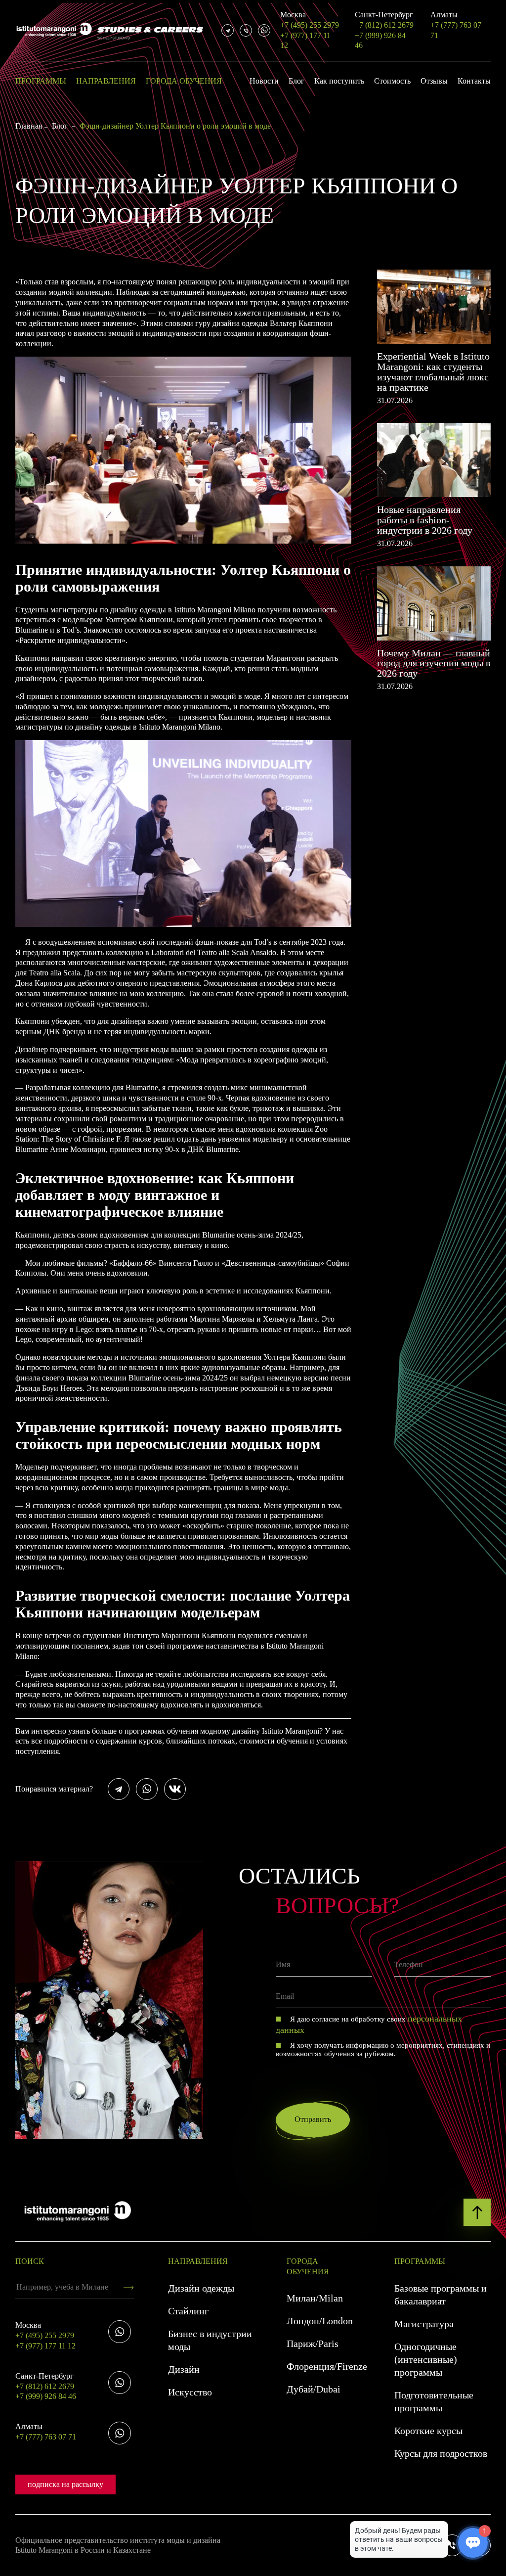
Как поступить (339, 81)
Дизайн (184, 2369)
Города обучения (184, 81)
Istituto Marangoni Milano (180, 727)
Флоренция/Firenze (327, 2366)
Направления (106, 81)
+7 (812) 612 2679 (384, 20)
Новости (264, 81)
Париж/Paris (313, 2344)
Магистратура (424, 2324)
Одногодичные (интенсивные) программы (426, 2359)
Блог (296, 81)
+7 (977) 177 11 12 (305, 41)
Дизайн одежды (201, 2288)
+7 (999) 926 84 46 (380, 41)
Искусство (190, 2392)
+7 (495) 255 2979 (310, 20)
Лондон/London (320, 2321)
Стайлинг (188, 2311)
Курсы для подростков (441, 2453)
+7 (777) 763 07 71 (456, 25)
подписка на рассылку (65, 2484)
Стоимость (392, 81)
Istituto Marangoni (291, 1731)
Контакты (474, 81)
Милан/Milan (315, 2298)
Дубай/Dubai (314, 2389)
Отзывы (434, 81)
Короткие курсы (428, 2431)
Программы (41, 81)
